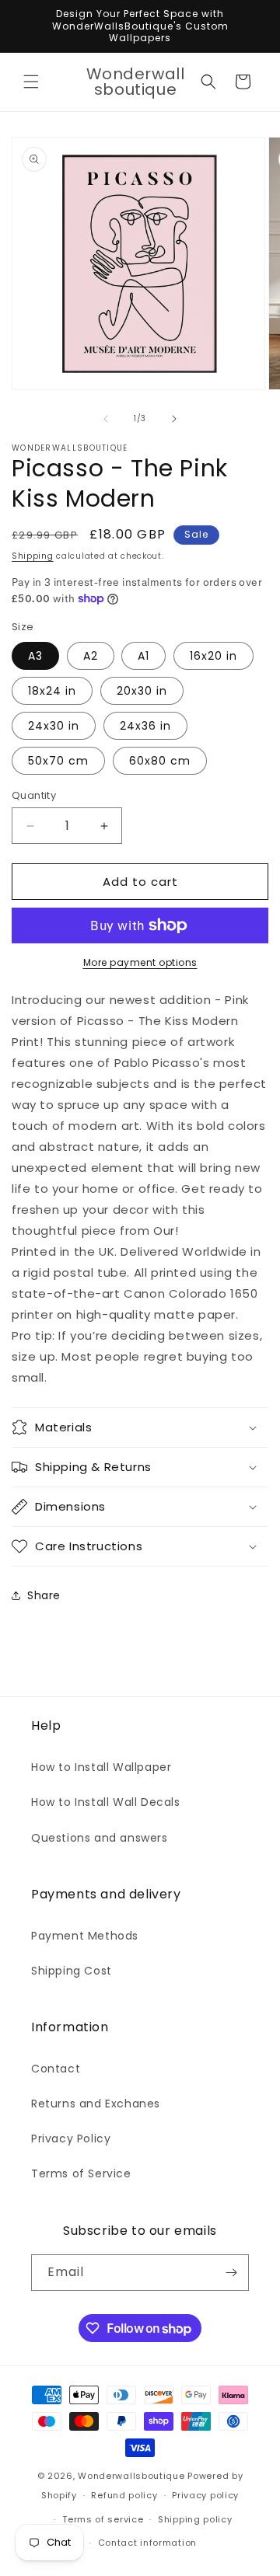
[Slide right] (174, 419)
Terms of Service (81, 2173)
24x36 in (145, 726)
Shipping (33, 556)
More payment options (140, 962)
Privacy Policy (71, 2139)
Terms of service (103, 2519)
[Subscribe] (231, 2273)
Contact (56, 2069)
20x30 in (142, 691)
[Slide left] (106, 419)
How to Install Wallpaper (101, 1767)
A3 (35, 656)
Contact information (147, 2543)
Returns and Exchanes (96, 2104)
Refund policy (124, 2495)
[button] (31, 82)
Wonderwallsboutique (131, 2476)
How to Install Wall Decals (106, 1802)
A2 (91, 656)
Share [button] (44, 1595)
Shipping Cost (72, 1971)
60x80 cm (160, 761)
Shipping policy (195, 2519)
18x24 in (52, 691)
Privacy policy (205, 2495)
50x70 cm (58, 761)
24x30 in (54, 726)
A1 (143, 656)
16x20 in (213, 656)
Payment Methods (85, 1936)
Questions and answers (100, 1838)
